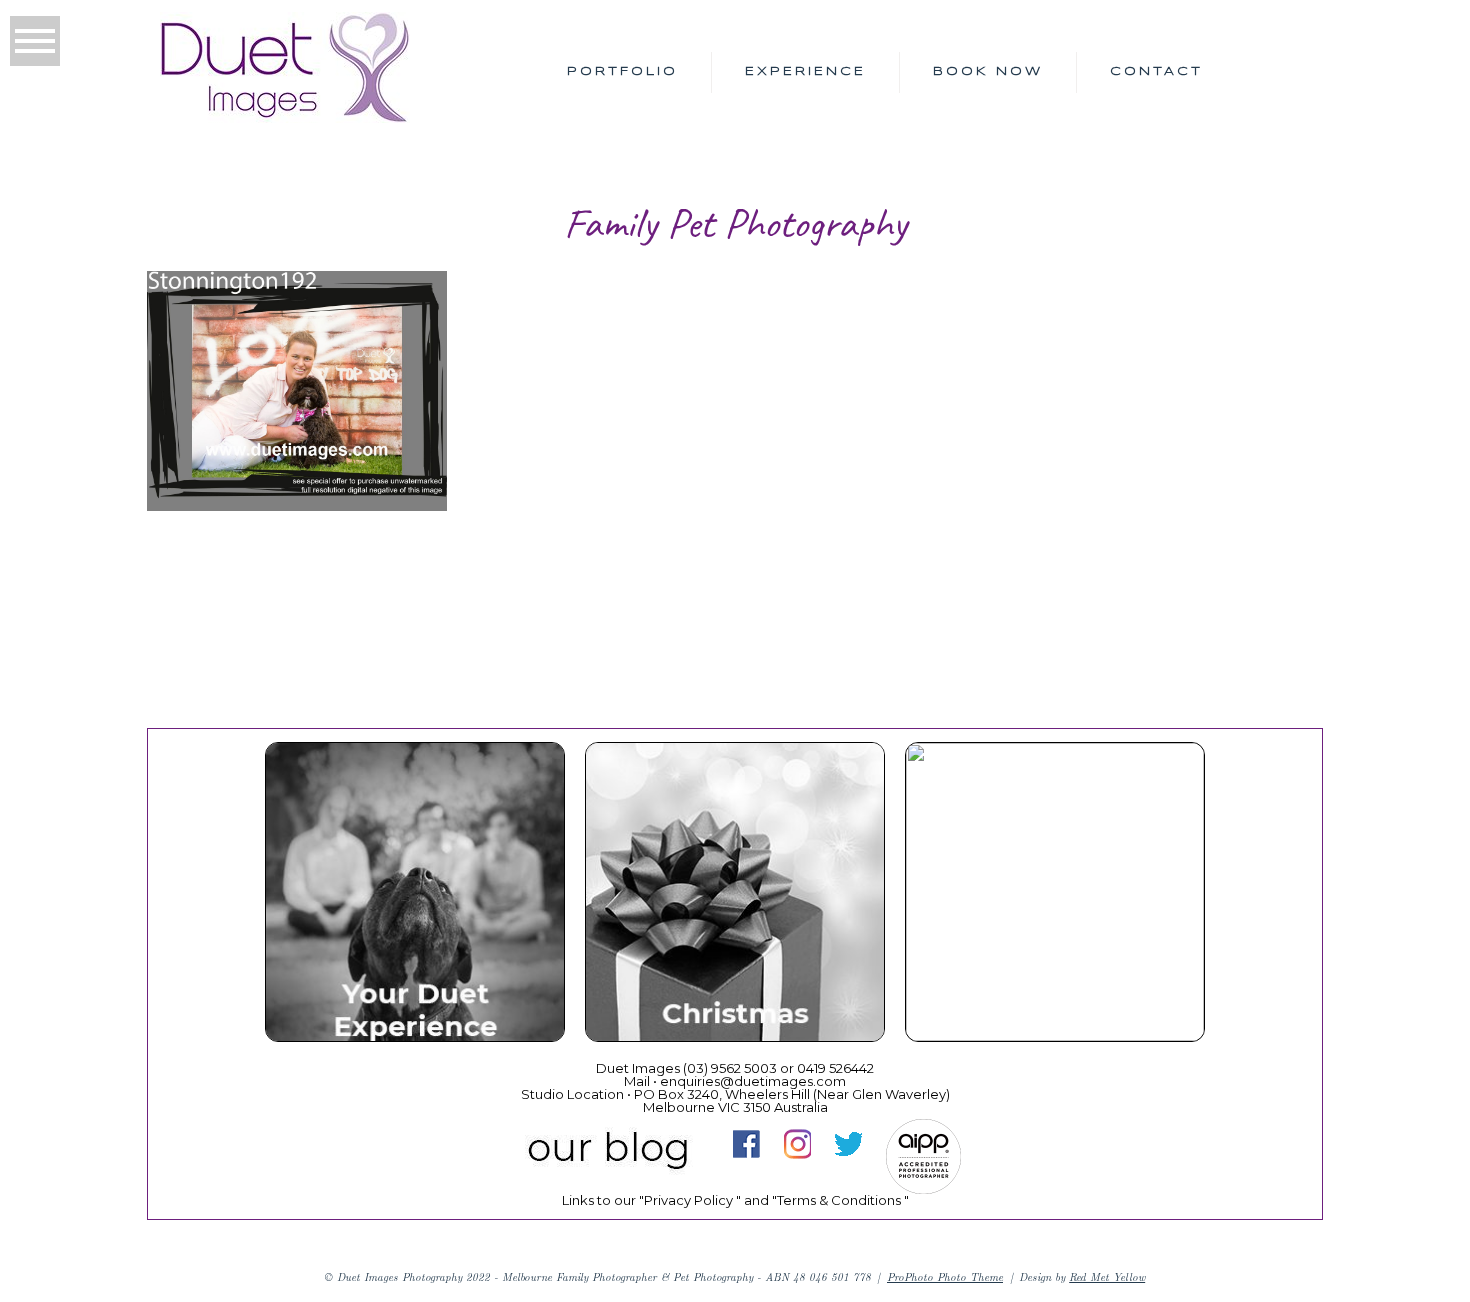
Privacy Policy (688, 1200)
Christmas (733, 895)
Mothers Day (1053, 895)
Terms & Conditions (839, 1200)
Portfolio (622, 71)
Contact (1156, 71)
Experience (805, 71)
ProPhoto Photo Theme (945, 1276)
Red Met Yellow (1107, 1276)
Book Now (988, 71)
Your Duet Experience (414, 895)
